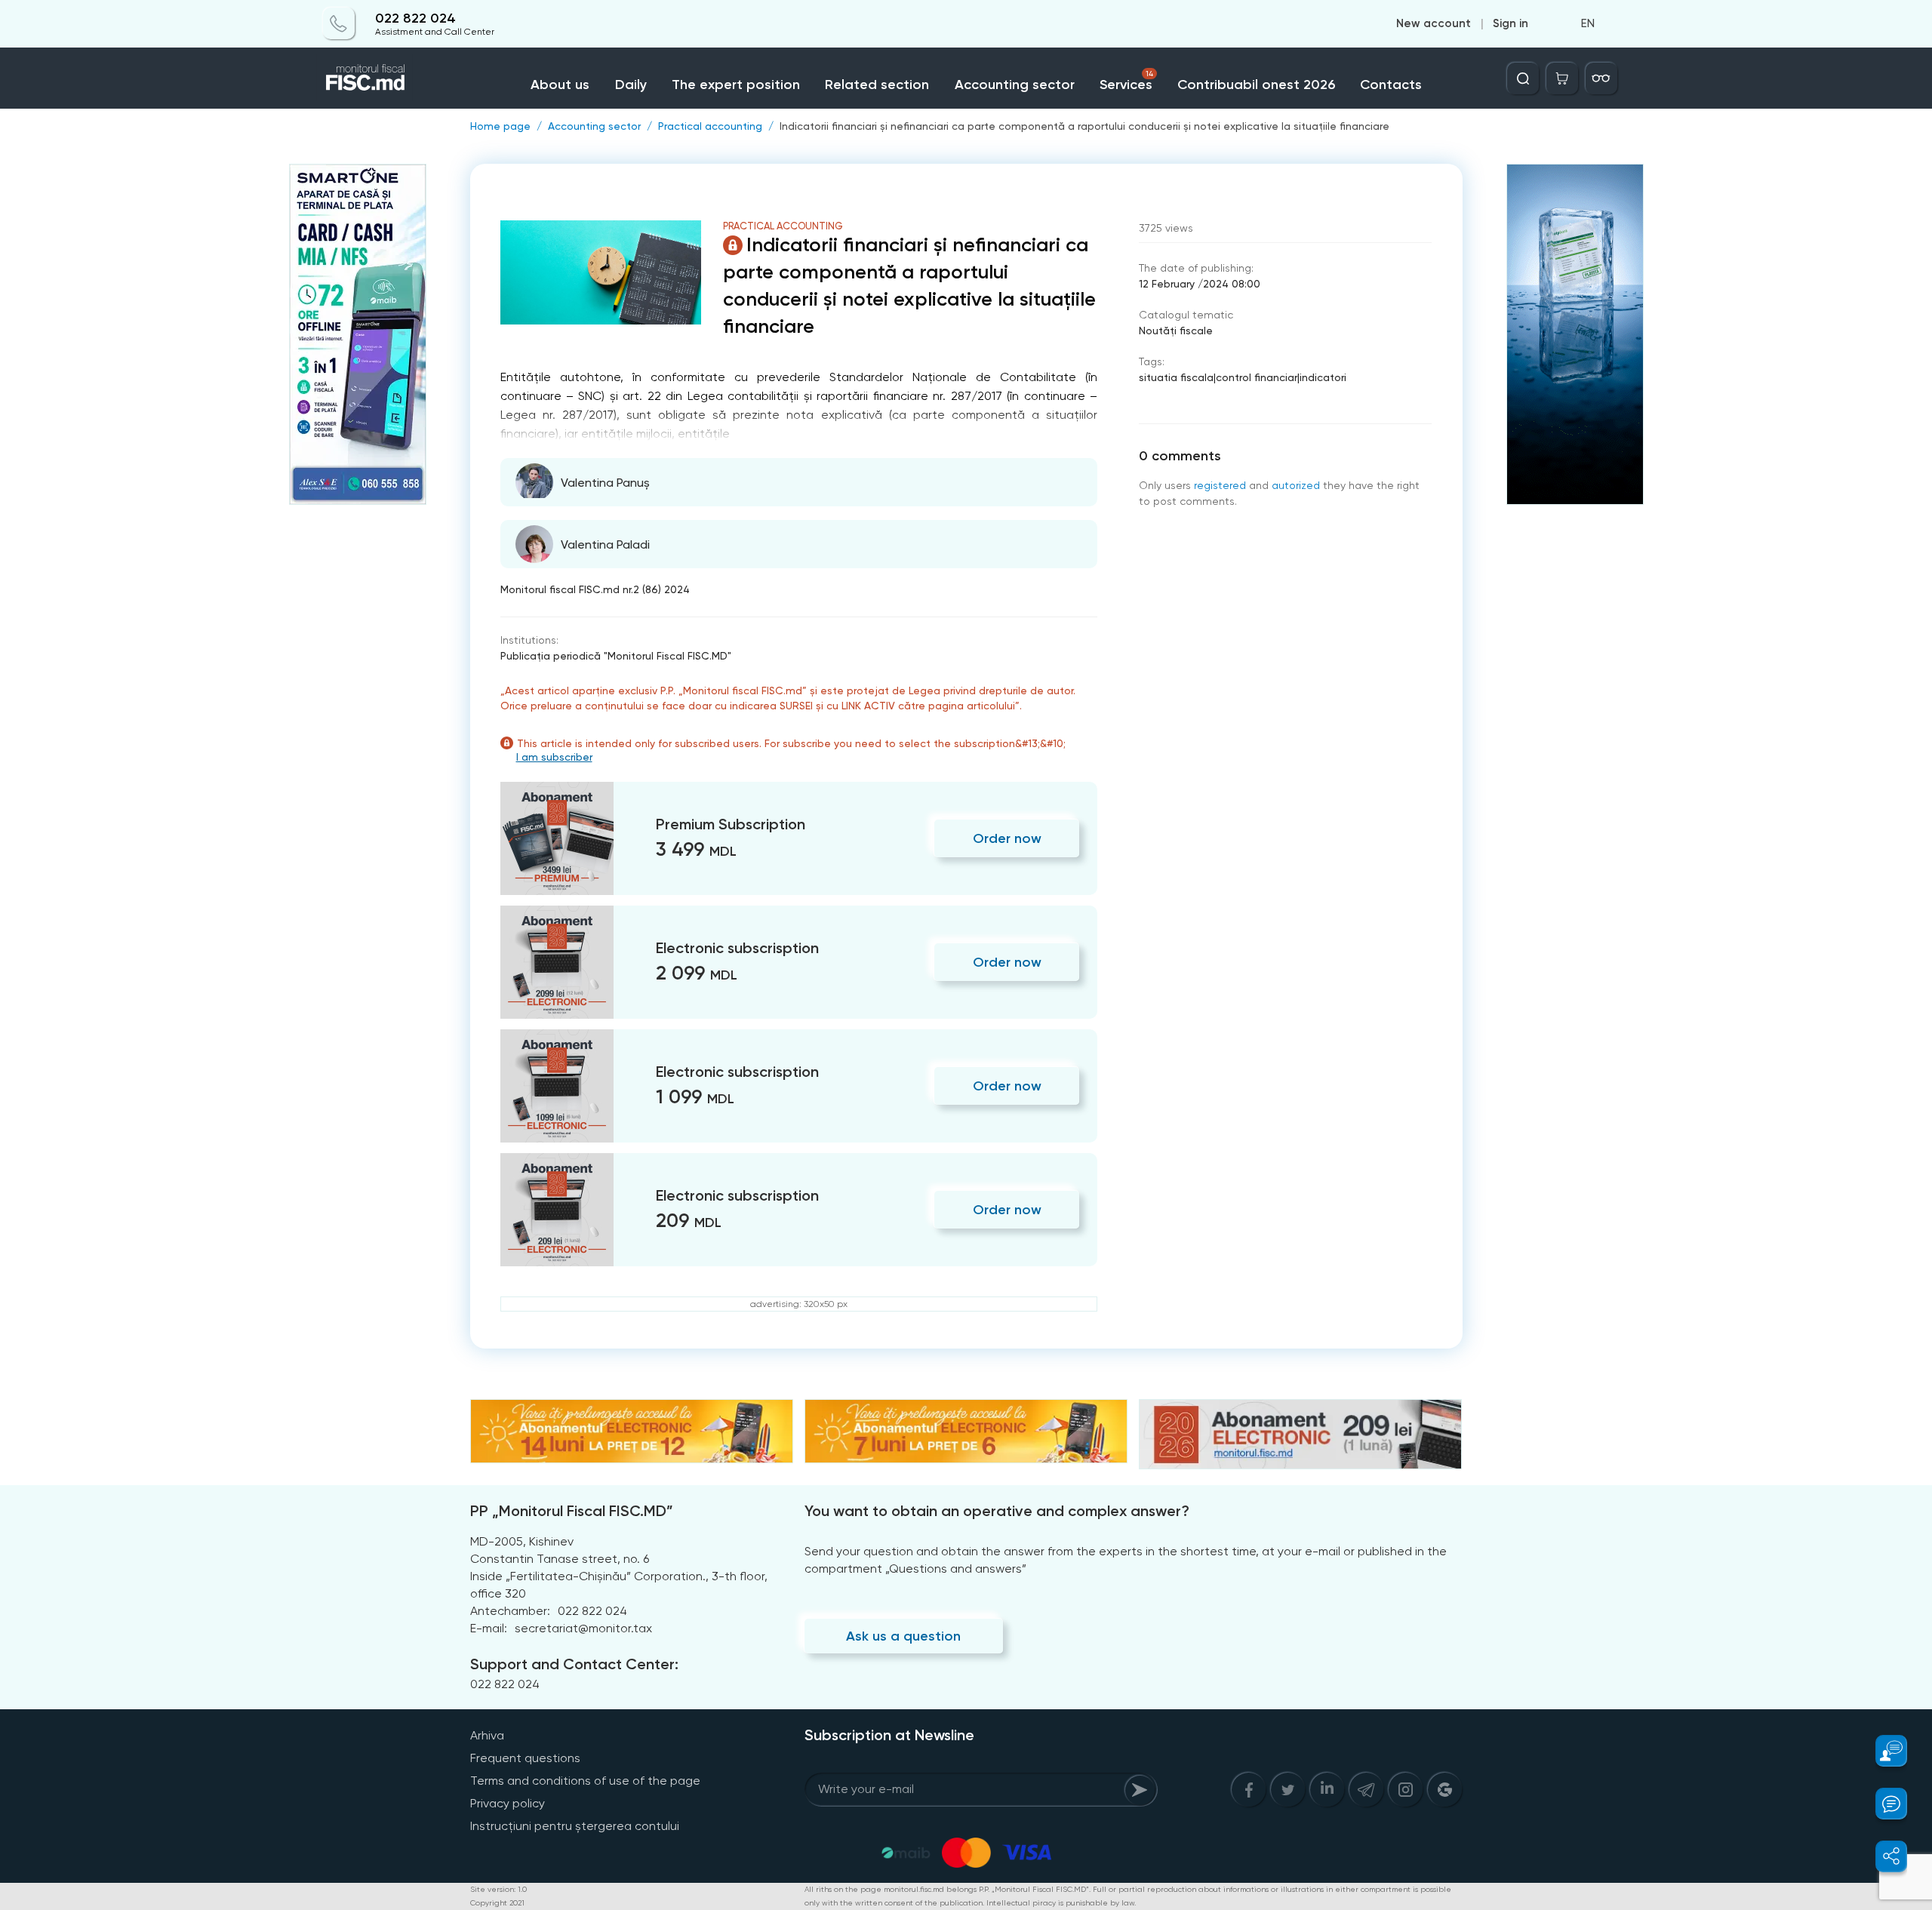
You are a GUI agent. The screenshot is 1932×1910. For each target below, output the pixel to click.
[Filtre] (1601, 78)
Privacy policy (508, 1803)
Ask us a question (903, 1636)
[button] (1883, 1751)
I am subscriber (554, 757)
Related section (877, 85)
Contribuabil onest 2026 (1256, 85)
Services (1126, 81)
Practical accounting (710, 126)
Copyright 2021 (497, 1903)
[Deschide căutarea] (1523, 78)
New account (1434, 24)
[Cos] (1562, 78)
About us (560, 85)
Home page (500, 126)
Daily (631, 85)
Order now (1007, 838)
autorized (1296, 485)
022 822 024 (415, 18)
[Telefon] (339, 24)
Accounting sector (1015, 85)
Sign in (1511, 24)
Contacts (1391, 85)
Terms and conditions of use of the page (585, 1781)
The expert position (736, 85)
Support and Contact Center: (574, 1664)
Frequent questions (525, 1758)
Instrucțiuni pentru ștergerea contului (575, 1826)
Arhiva (487, 1735)
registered (1220, 485)
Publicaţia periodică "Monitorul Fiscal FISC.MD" (616, 656)
